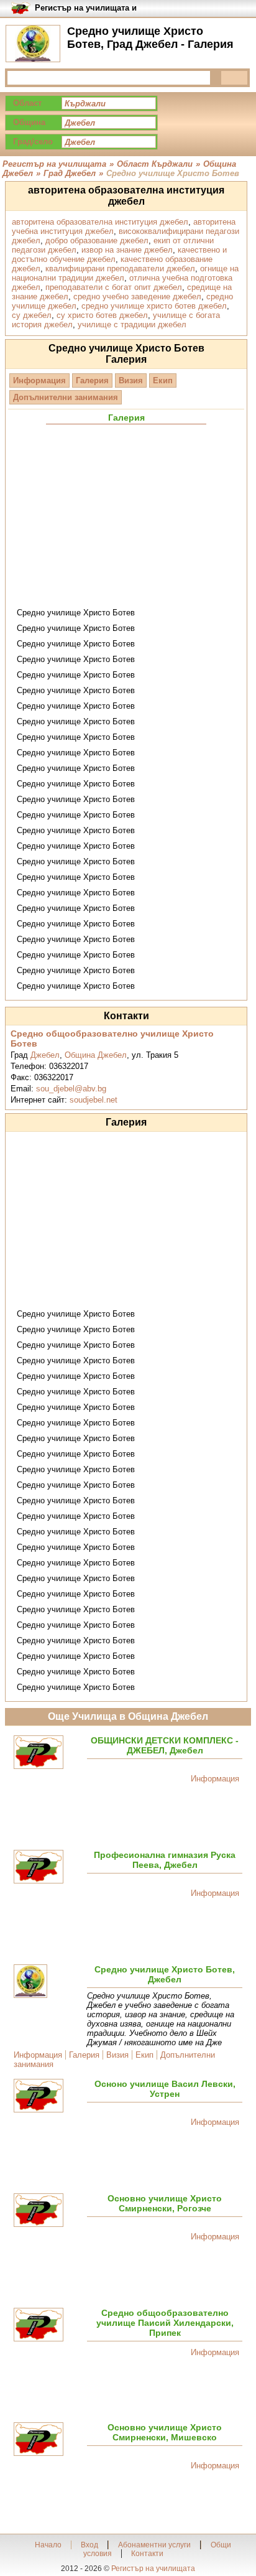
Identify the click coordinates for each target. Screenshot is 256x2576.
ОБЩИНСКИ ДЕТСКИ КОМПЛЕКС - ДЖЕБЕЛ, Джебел (165, 1745)
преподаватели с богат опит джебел (114, 287)
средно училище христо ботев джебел (154, 306)
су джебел (32, 315)
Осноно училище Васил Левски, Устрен (165, 2089)
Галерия (92, 380)
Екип (163, 380)
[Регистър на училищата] (33, 44)
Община (29, 122)
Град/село (33, 142)
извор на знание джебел (127, 250)
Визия (131, 380)
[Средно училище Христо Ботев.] (48, 1982)
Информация (39, 380)
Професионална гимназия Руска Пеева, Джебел (165, 1860)
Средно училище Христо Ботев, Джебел (165, 1974)
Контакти (147, 2554)
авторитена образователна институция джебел (100, 222)
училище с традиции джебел (132, 324)
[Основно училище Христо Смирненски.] (48, 2211)
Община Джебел (96, 1055)
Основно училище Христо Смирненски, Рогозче (165, 2203)
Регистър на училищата (153, 2569)
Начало (48, 2545)
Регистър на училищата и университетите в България (90, 8)
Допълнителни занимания (66, 397)
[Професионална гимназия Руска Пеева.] (48, 1868)
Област (27, 103)
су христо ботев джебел (102, 315)
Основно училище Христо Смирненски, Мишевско (165, 2432)
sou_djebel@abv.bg (71, 1089)
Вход (89, 2545)
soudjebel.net (94, 1100)
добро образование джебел (97, 240)
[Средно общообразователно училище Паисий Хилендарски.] (48, 2326)
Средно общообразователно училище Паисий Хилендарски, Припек (165, 2323)
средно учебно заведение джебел (137, 296)
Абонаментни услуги (154, 2545)
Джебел (45, 1055)
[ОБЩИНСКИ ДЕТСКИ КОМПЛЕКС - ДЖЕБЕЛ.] (48, 1753)
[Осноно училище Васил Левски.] (48, 2097)
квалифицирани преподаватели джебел (120, 268)
